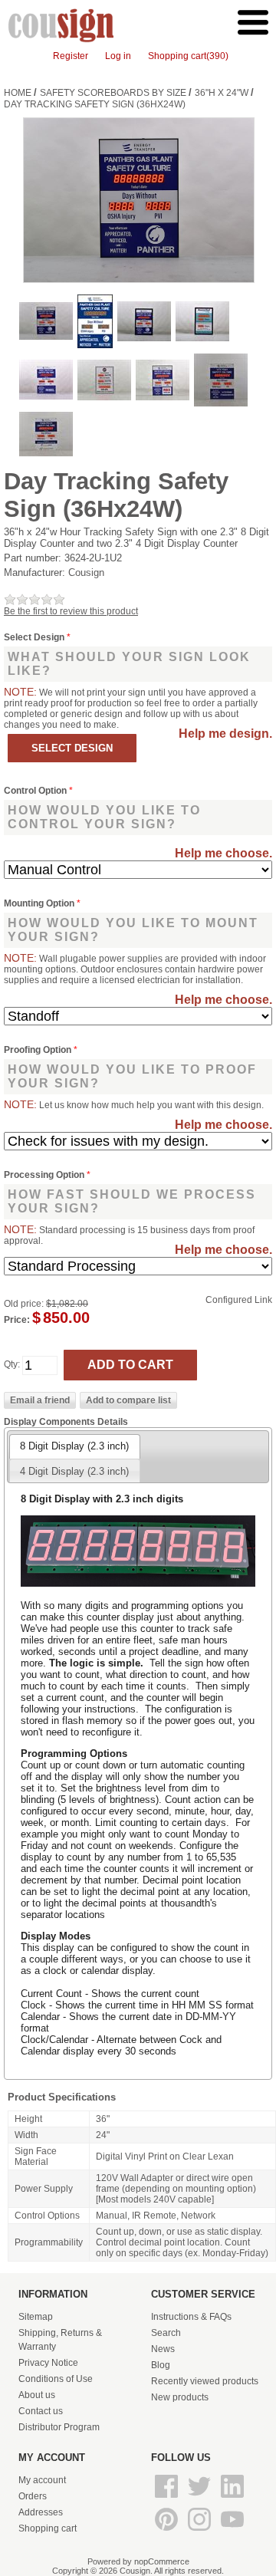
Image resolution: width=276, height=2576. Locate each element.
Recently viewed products (205, 2381)
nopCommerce (162, 2561)
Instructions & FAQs (191, 2317)
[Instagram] (200, 2532)
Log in (118, 56)
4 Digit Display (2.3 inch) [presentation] (74, 1471)
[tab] (74, 1446)
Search (166, 2333)
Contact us (41, 2411)
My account (42, 2480)
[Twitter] (200, 2499)
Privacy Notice (48, 2363)
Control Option (36, 791)
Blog (161, 2365)
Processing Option (45, 1175)
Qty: (12, 1365)
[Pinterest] (168, 2532)
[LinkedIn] (232, 2499)
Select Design (35, 637)
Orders (33, 2496)
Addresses (41, 2512)
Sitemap (36, 2317)
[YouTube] (232, 2532)
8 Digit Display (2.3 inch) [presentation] (74, 1446)
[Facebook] (168, 2499)
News (163, 2349)
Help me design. (225, 734)
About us (37, 2395)
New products (180, 2397)
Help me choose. (223, 853)
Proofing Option (39, 1050)
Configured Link (239, 1300)
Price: (17, 1320)
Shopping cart (48, 2528)
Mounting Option (40, 903)
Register (71, 56)
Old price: (24, 1304)
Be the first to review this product (71, 611)
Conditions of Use (56, 2379)
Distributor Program (59, 2427)
